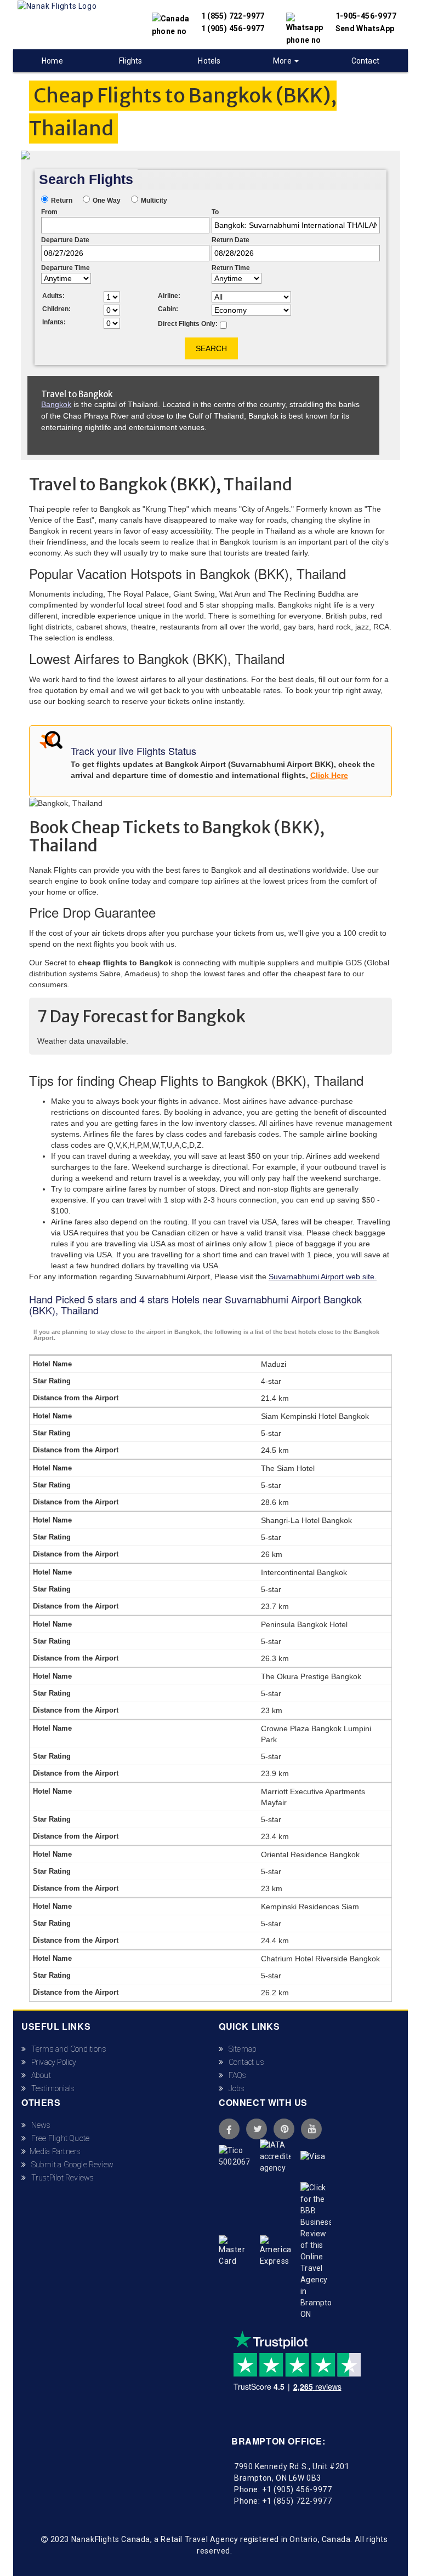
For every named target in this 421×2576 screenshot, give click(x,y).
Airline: (169, 296)
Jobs (234, 2088)
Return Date (231, 240)
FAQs (235, 2075)
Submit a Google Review (70, 2165)
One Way (107, 201)
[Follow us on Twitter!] (257, 2129)
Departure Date (65, 240)
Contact (365, 61)
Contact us (244, 2062)
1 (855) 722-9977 (233, 16)
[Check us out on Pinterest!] (284, 2129)
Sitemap (240, 2049)
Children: (56, 309)
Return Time (231, 268)
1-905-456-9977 (366, 16)
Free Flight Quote (58, 2138)
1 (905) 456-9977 (233, 28)
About (38, 2075)
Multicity (154, 201)
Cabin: (168, 309)
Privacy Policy (51, 2062)
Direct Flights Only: (188, 324)
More (283, 61)
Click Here (329, 775)
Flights (130, 61)
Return (62, 201)
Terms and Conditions (66, 2049)
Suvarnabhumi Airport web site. (323, 1276)
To (215, 212)
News (38, 2125)
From (49, 212)
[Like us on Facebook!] (229, 2129)
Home (52, 61)
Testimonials (50, 2088)
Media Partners (53, 2151)
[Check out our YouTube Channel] (311, 2129)
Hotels (209, 61)
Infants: (54, 322)
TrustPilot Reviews (60, 2178)
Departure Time (66, 268)
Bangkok (56, 404)
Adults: (53, 296)
